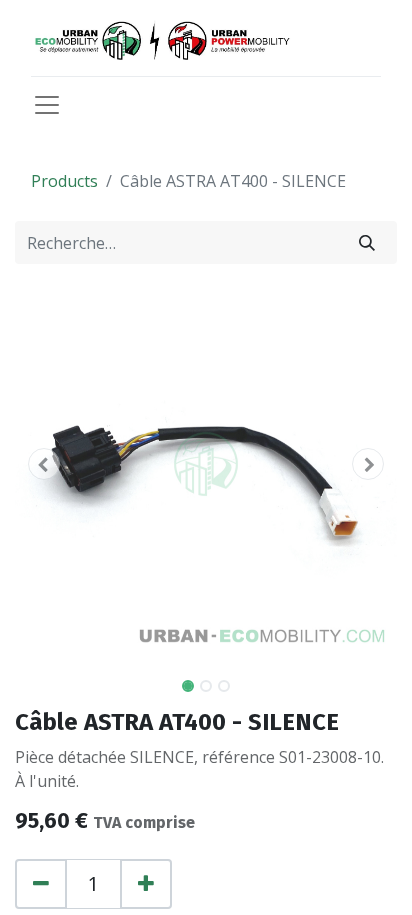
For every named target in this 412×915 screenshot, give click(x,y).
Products (64, 181)
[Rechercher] (367, 242)
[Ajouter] (146, 884)
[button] (43, 464)
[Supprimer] (41, 884)
